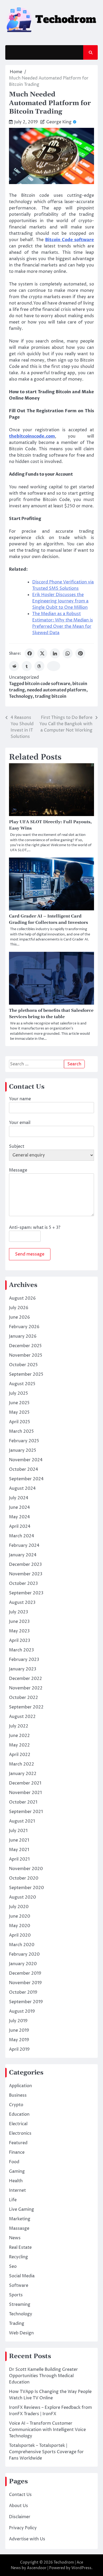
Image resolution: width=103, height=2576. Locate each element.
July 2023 (18, 1612)
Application (20, 2086)
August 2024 (22, 1488)
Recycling (18, 2257)
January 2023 (23, 1669)
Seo (13, 2266)
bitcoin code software (48, 684)
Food (14, 2162)
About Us (18, 2506)
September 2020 (26, 1888)
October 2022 (24, 1698)
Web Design (21, 2333)
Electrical (18, 2124)
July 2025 (18, 1393)
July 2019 (18, 2021)
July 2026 (19, 1308)
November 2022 (26, 1688)
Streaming (20, 2305)
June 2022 (19, 1736)
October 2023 (23, 1584)
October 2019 (23, 1992)
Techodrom (64, 2562)
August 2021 (22, 1821)
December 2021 (25, 1783)
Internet (17, 2190)
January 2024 (23, 1555)
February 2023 (24, 1660)
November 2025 (26, 1355)
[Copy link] (54, 666)
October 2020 (24, 1878)
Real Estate (20, 2247)
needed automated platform (57, 690)
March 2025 (21, 1431)
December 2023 (25, 1565)
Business (18, 2095)
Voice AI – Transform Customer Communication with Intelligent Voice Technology (47, 2430)
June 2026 (19, 1317)
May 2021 (19, 1850)
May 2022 (19, 1745)
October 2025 (23, 1365)
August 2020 (22, 1897)
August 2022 (22, 1717)
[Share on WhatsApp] (68, 653)
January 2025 (23, 1450)
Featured (18, 2143)
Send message (30, 1254)
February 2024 (24, 1545)
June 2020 (20, 1916)
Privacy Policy (23, 2528)
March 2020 (22, 1945)
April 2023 (20, 1641)
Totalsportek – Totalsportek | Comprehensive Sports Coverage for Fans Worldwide (46, 2452)
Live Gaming (22, 2209)
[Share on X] (42, 653)
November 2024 (26, 1460)
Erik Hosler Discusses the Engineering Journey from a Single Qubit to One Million (60, 601)
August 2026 (22, 1298)
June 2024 (19, 1507)
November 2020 (26, 1869)
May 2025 (19, 1412)
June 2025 (19, 1403)
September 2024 (26, 1479)
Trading (17, 2324)
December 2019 (25, 1973)
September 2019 (26, 2002)
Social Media (22, 2276)
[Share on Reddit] (14, 666)
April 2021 (19, 1859)
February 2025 (24, 1441)
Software (19, 2285)
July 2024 (19, 1498)
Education (19, 2114)
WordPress (81, 2568)
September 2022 (26, 1707)
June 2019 (19, 2030)
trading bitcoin (51, 696)
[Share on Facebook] (30, 653)
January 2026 (23, 1336)
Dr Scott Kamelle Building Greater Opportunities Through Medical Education (43, 2376)
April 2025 (20, 1422)
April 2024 (20, 1526)
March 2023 (21, 1650)
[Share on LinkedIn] (55, 653)
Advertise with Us (27, 2539)
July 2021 (18, 1831)
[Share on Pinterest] (80, 653)
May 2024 (19, 1517)
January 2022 (23, 1774)
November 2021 (25, 1793)
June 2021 (19, 1840)
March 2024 (22, 1536)
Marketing (20, 2219)
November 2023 (26, 1574)
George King (59, 122)
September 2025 (26, 1374)
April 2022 (20, 1755)
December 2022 (25, 1679)
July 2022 (19, 1726)
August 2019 (22, 2011)
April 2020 (20, 1935)
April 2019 (19, 2049)
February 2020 (24, 1954)
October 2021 (23, 1802)
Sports (16, 2295)
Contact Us (20, 2495)
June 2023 (19, 1622)
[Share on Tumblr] (27, 666)
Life (13, 2200)
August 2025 (22, 1384)
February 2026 (24, 1327)
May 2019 (19, 2040)
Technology (21, 696)
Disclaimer (20, 2517)
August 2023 (22, 1603)
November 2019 (25, 1983)
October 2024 (24, 1469)
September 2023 (26, 1593)
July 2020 (19, 1907)
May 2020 (20, 1926)
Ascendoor (37, 2568)
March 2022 (22, 1764)
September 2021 (26, 1812)
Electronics (20, 2133)
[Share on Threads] (39, 666)
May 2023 (19, 1631)
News (15, 2238)
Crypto (16, 2105)
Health (16, 2181)
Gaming (17, 2171)
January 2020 (23, 1964)
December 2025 (25, 1346)
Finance (17, 2152)
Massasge (19, 2228)
